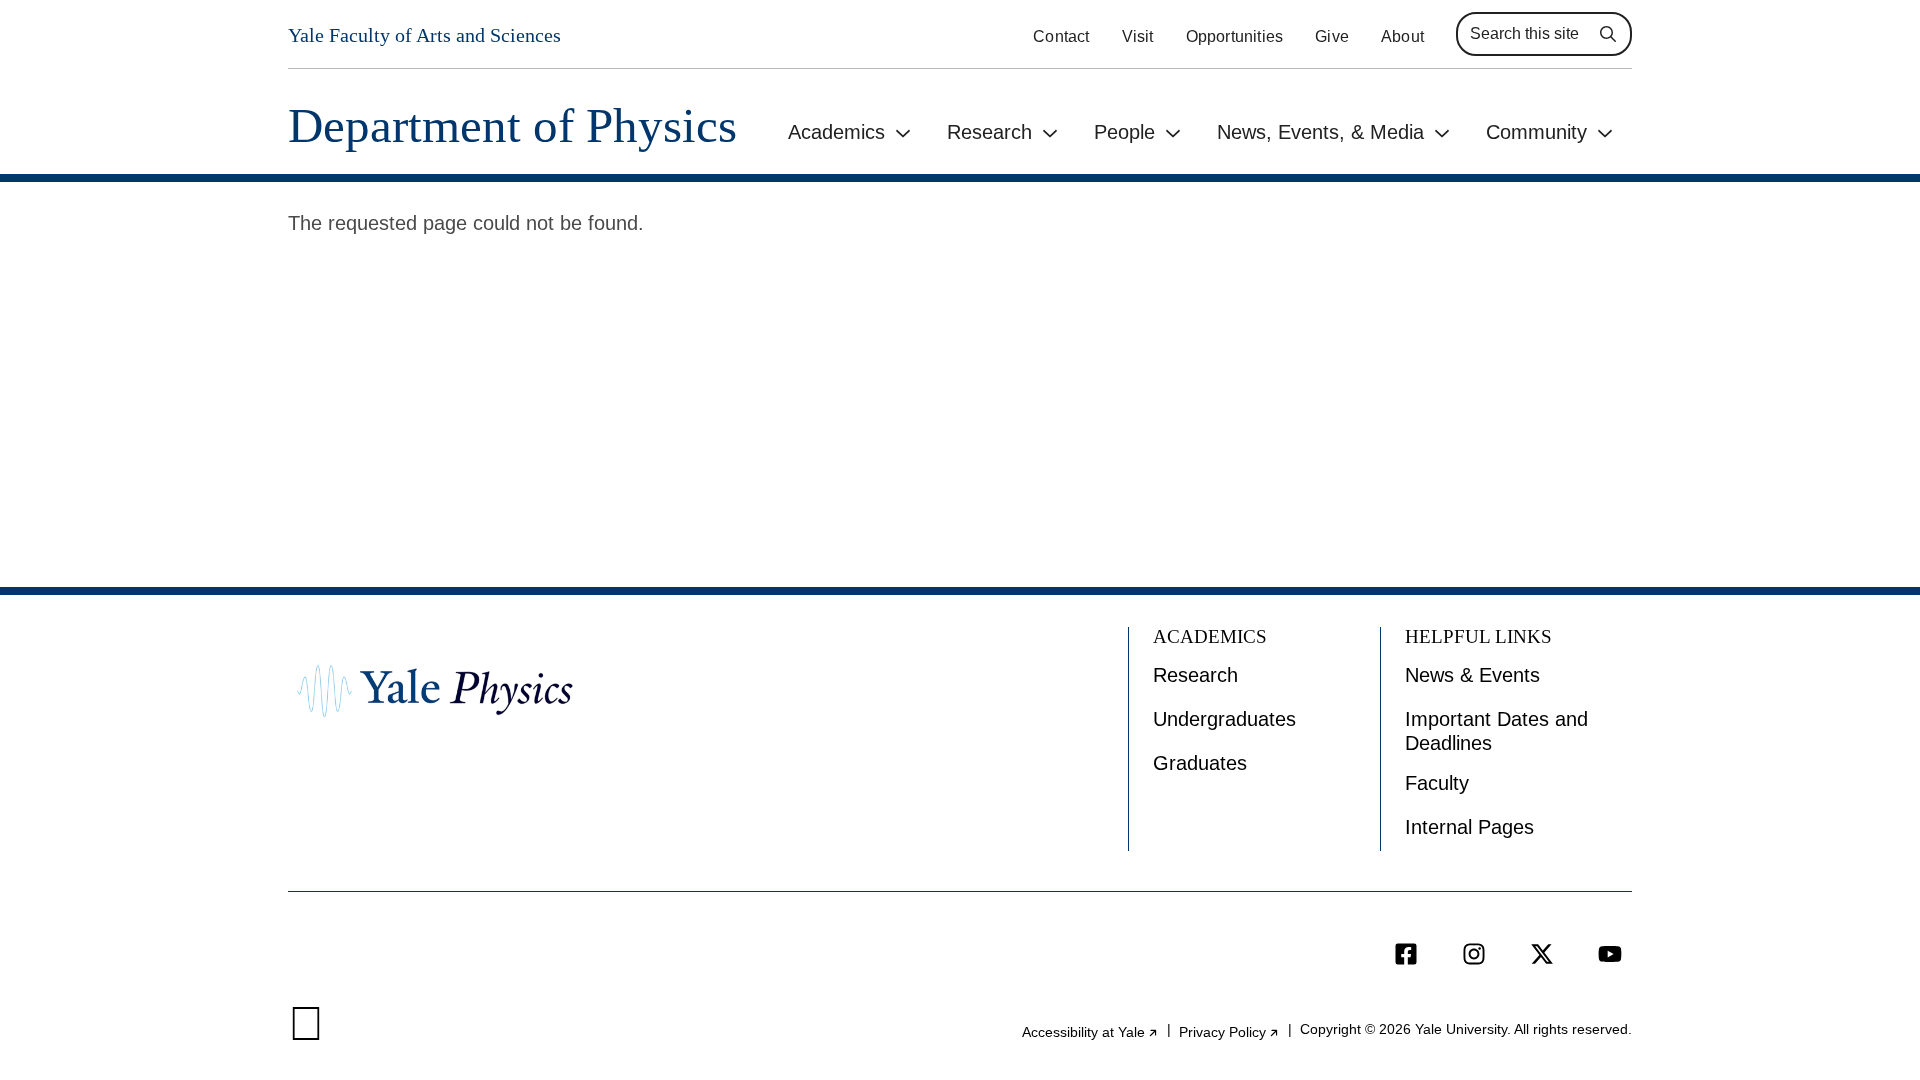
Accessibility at (1090, 1032)
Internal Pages (1469, 827)
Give (1332, 36)
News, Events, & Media (1320, 132)
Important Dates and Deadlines (1496, 731)
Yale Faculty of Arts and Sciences (424, 35)
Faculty (1437, 783)
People (1124, 132)
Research (989, 132)
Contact (1061, 36)
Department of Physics (512, 125)
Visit (1138, 36)
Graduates (1200, 763)
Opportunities (1235, 36)
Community (1536, 132)
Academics (836, 132)
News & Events (1472, 675)
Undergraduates (1224, 719)
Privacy (1229, 1032)
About (1402, 36)
